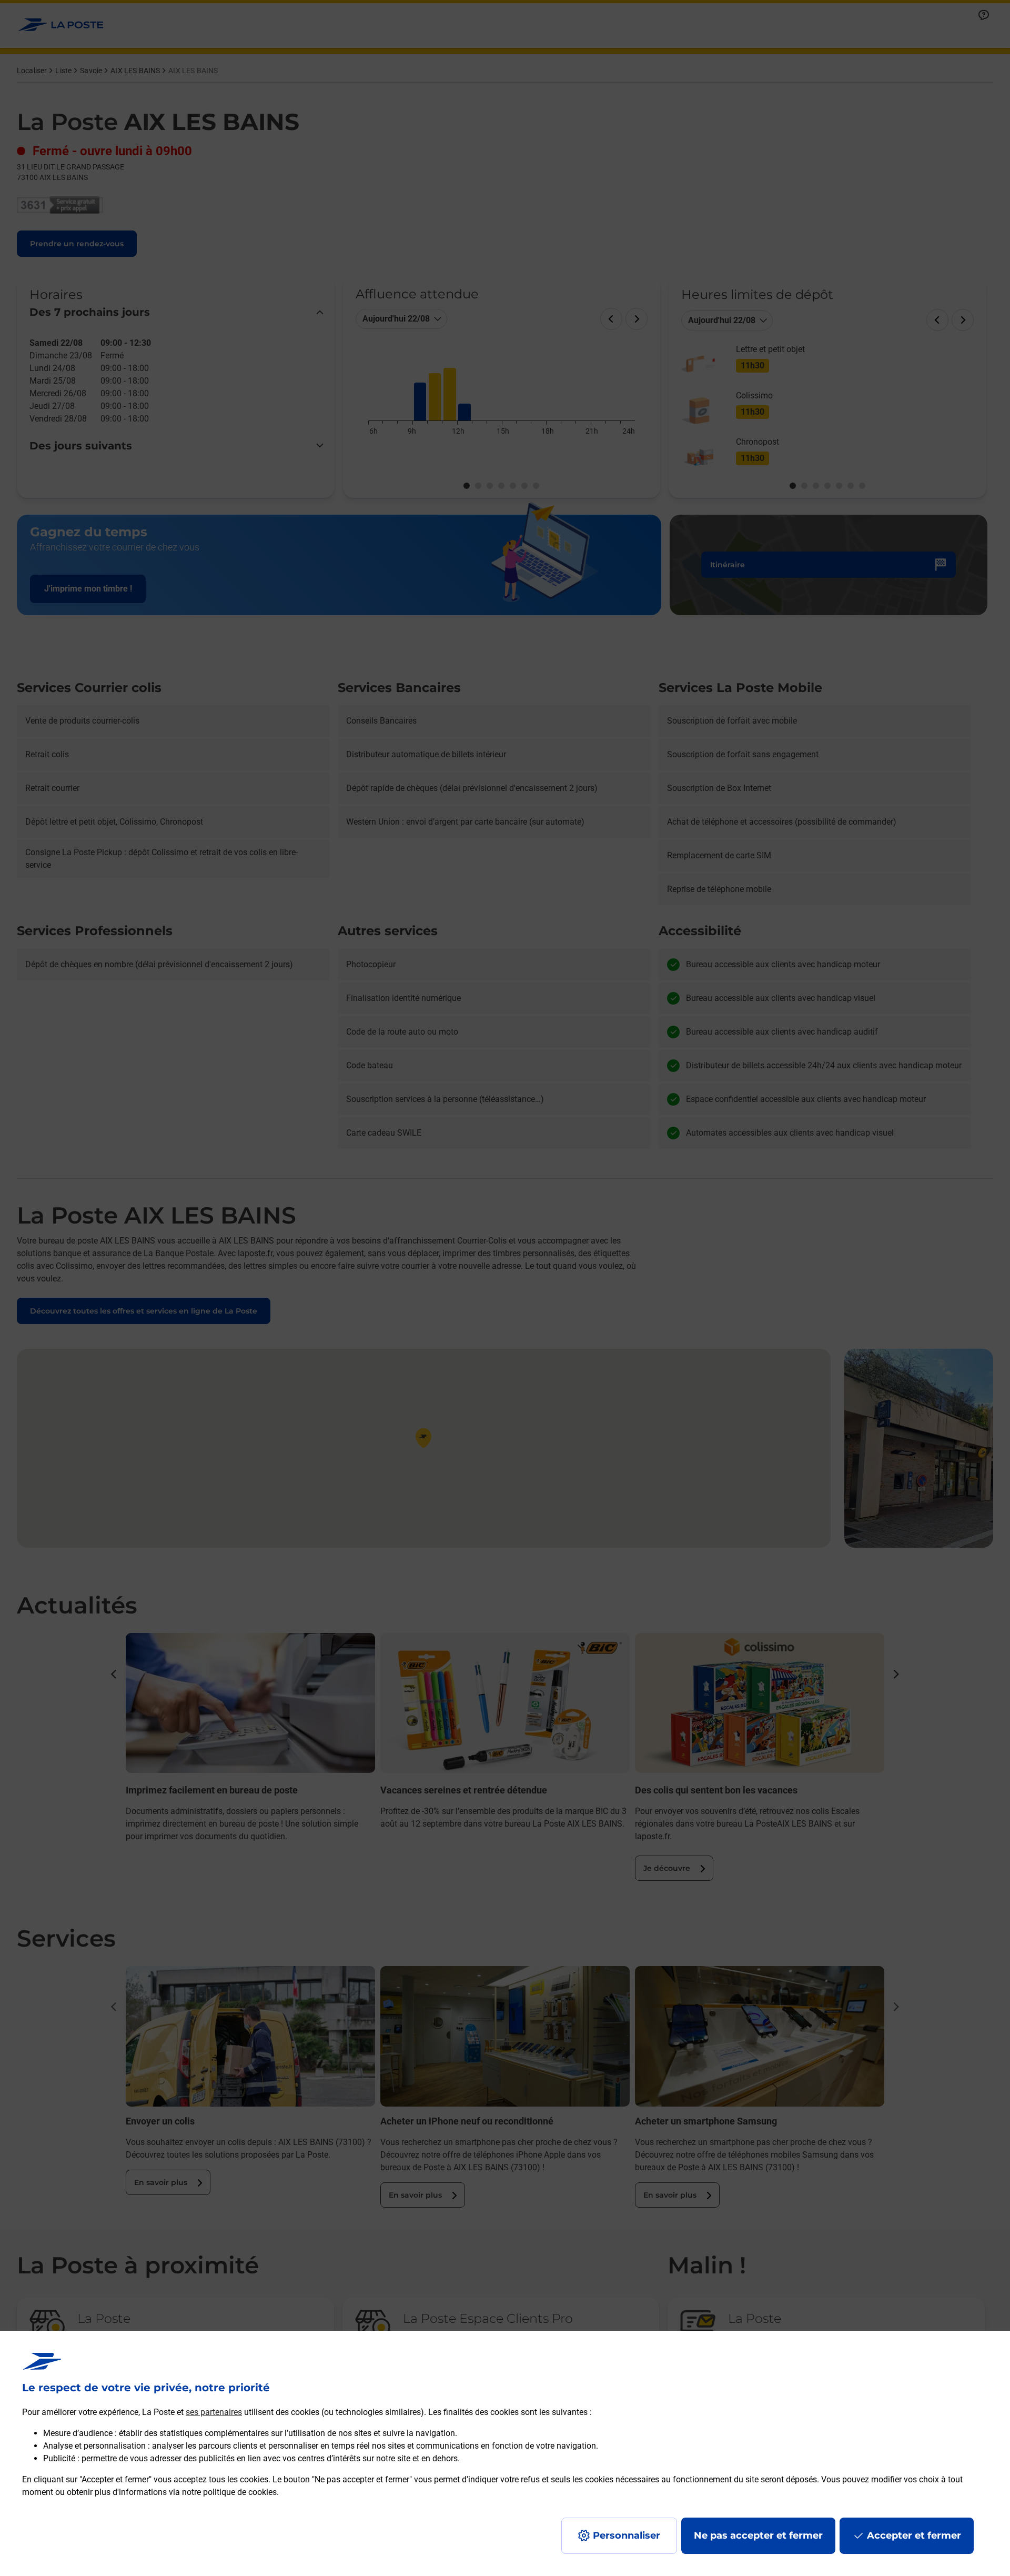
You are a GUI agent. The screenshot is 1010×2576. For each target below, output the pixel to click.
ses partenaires (214, 2412)
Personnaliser (627, 2535)
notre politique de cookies (229, 2492)
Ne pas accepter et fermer (758, 2535)
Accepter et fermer (914, 2535)
